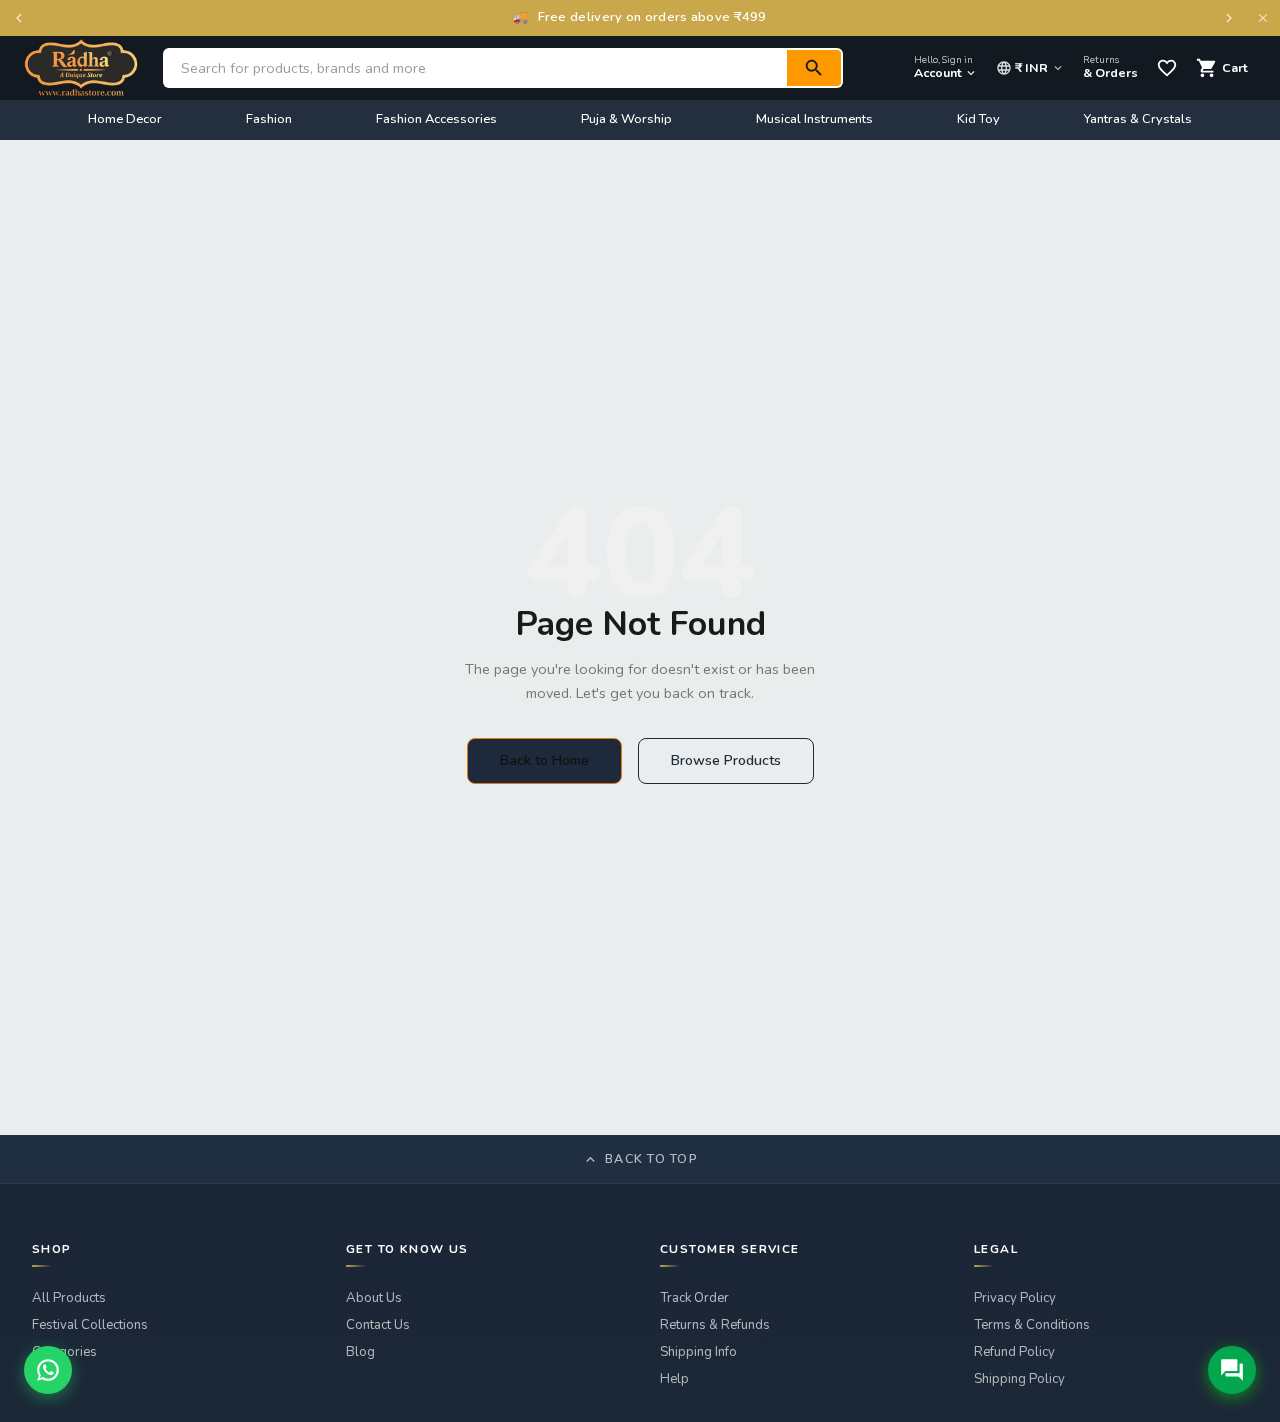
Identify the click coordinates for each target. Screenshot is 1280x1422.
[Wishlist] (1167, 68)
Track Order (694, 1298)
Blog (360, 1352)
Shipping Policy (1019, 1379)
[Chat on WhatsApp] (48, 1370)
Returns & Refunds (715, 1325)
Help (674, 1379)
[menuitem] (125, 120)
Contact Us (378, 1325)
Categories (64, 1352)
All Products (69, 1298)
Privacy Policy (1015, 1298)
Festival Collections (90, 1325)
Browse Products (726, 760)
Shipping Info (698, 1352)
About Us (374, 1298)
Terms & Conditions (1032, 1325)
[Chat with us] (1232, 1370)
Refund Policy (1014, 1352)
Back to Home (544, 760)
